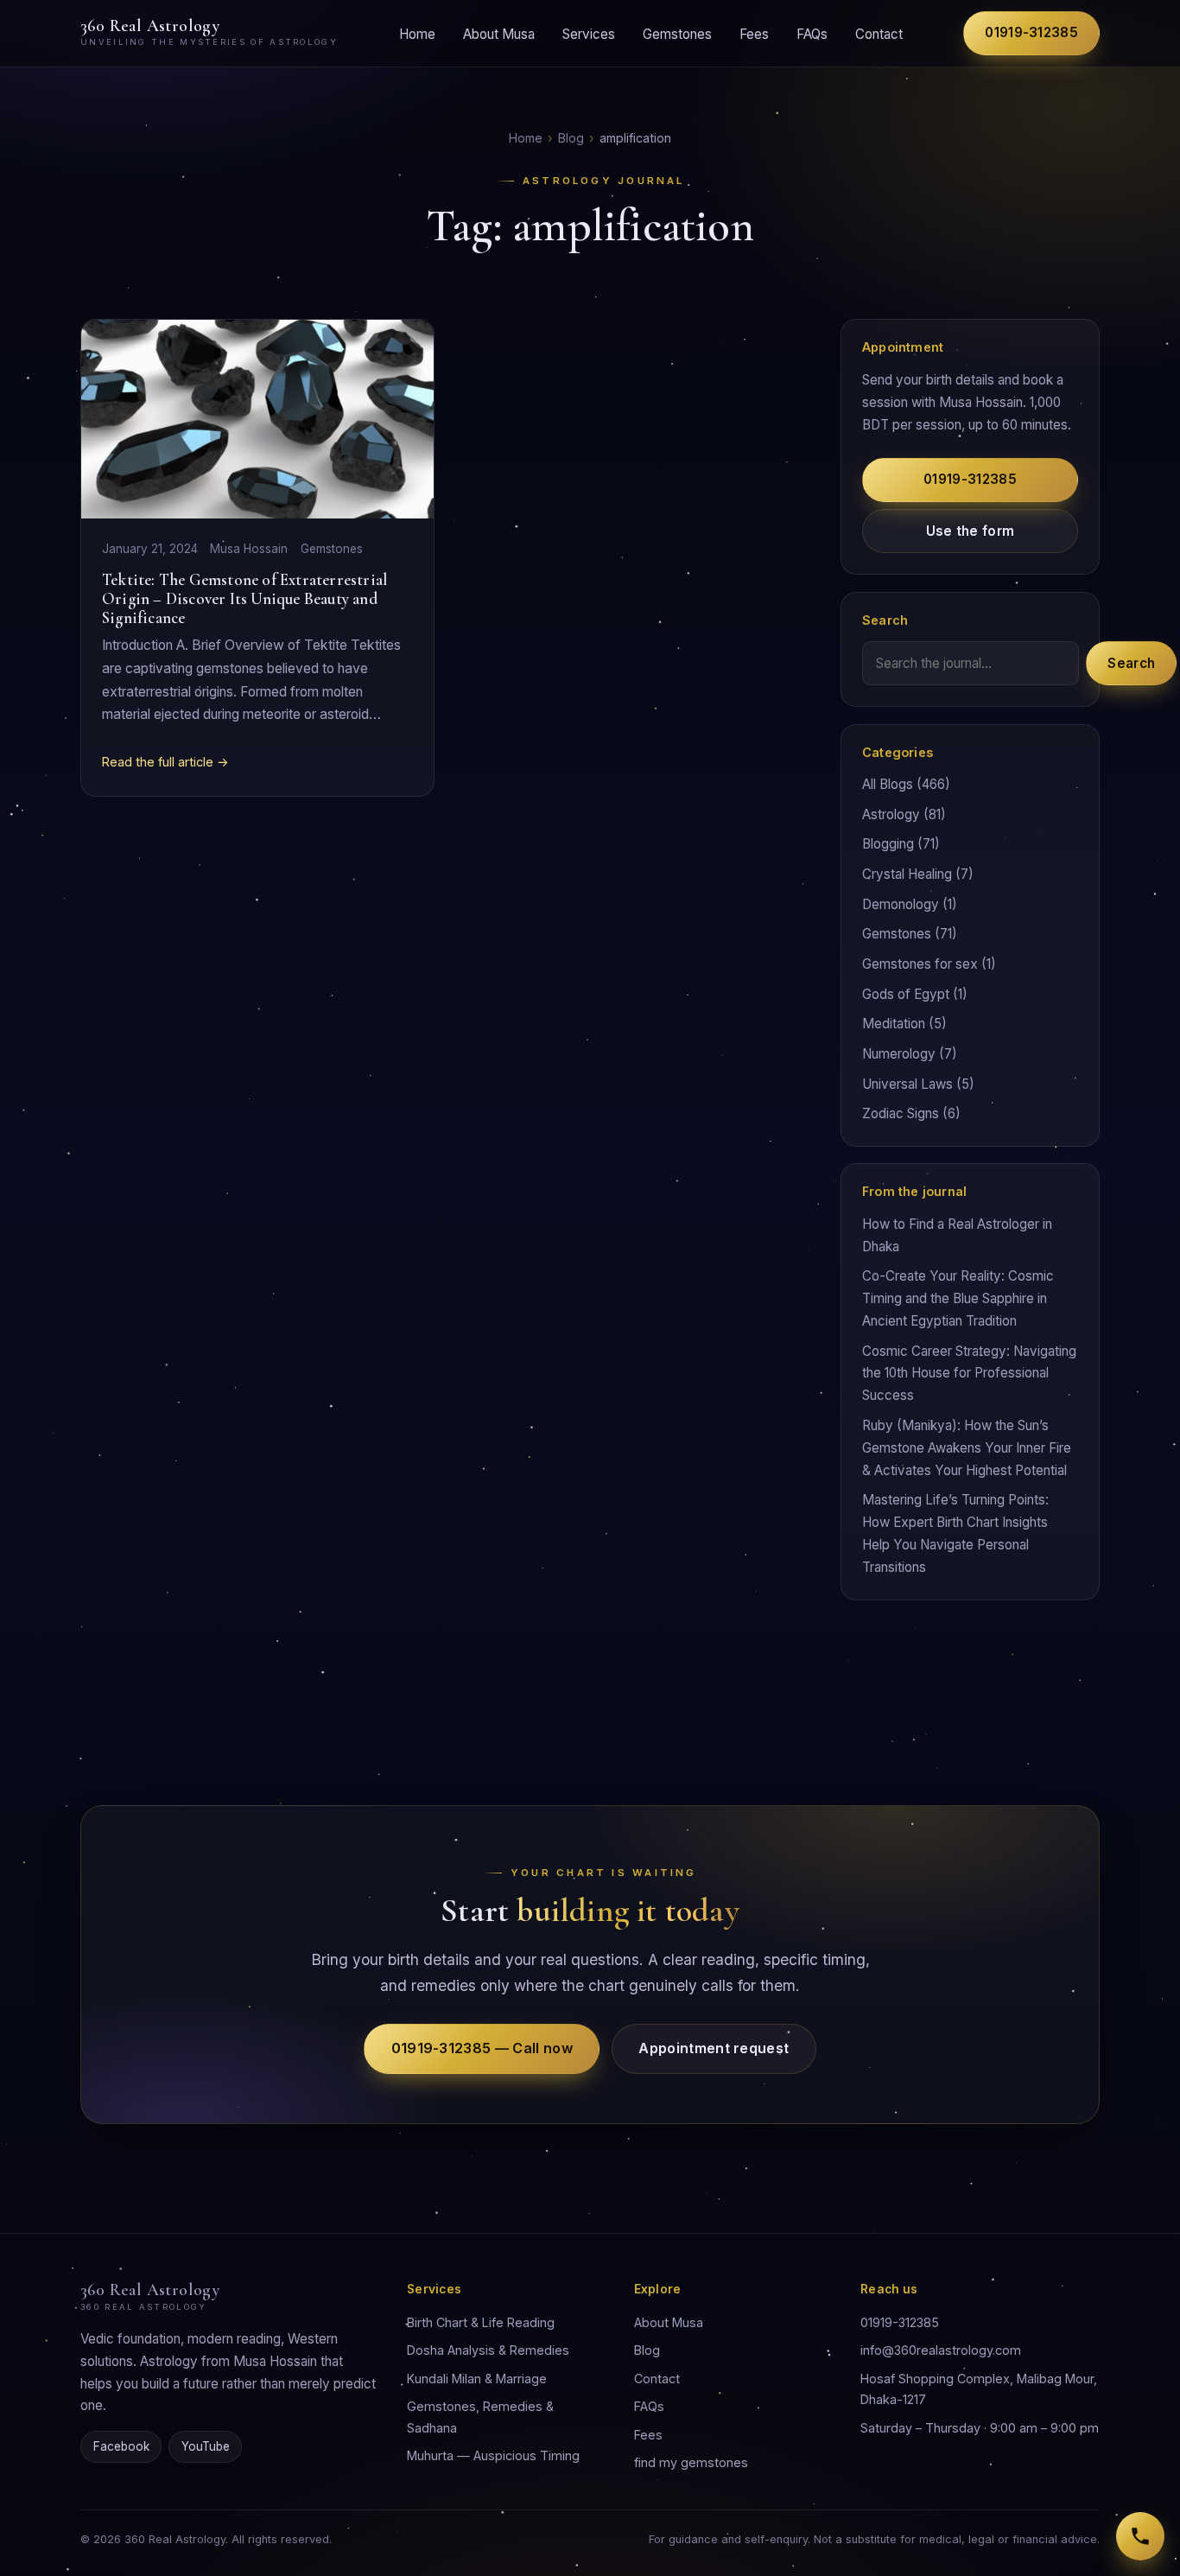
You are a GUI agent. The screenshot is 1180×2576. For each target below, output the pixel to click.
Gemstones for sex (920, 964)
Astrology (891, 814)
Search (1131, 663)
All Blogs (888, 784)
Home (417, 33)
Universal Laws (907, 1084)
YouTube (206, 2446)
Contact (879, 33)
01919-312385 (1031, 32)
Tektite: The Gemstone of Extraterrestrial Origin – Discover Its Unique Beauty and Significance (244, 598)
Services (589, 33)
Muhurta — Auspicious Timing (493, 2455)
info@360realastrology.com (941, 2350)
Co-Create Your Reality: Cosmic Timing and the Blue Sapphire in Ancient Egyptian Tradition (958, 1298)
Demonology (901, 904)
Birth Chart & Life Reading (481, 2322)
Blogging (888, 844)
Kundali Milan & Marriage (477, 2379)
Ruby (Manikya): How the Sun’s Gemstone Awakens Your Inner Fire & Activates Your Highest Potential (967, 1448)
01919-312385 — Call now (482, 2048)
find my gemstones (691, 2462)
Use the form (971, 531)
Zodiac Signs (901, 1113)
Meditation (894, 1024)
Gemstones (677, 33)
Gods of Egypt (906, 994)
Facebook (121, 2446)
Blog (571, 138)
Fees (754, 33)
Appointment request (714, 2048)
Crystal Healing (907, 874)
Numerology (899, 1054)
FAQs (812, 33)
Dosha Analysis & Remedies (488, 2350)
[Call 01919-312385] (1140, 2536)
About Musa (499, 33)
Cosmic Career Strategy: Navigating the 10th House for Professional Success (969, 1374)
